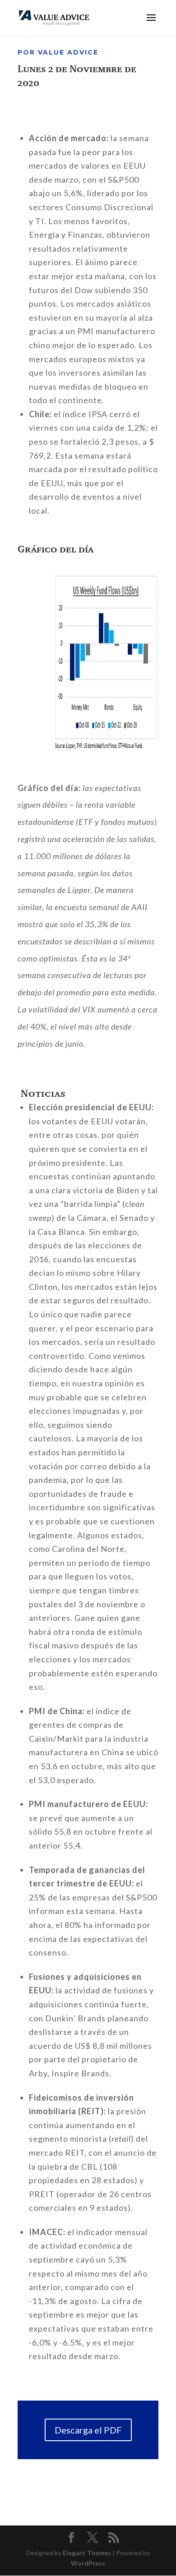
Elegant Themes (87, 2553)
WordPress (88, 2563)
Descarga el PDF (88, 2430)
